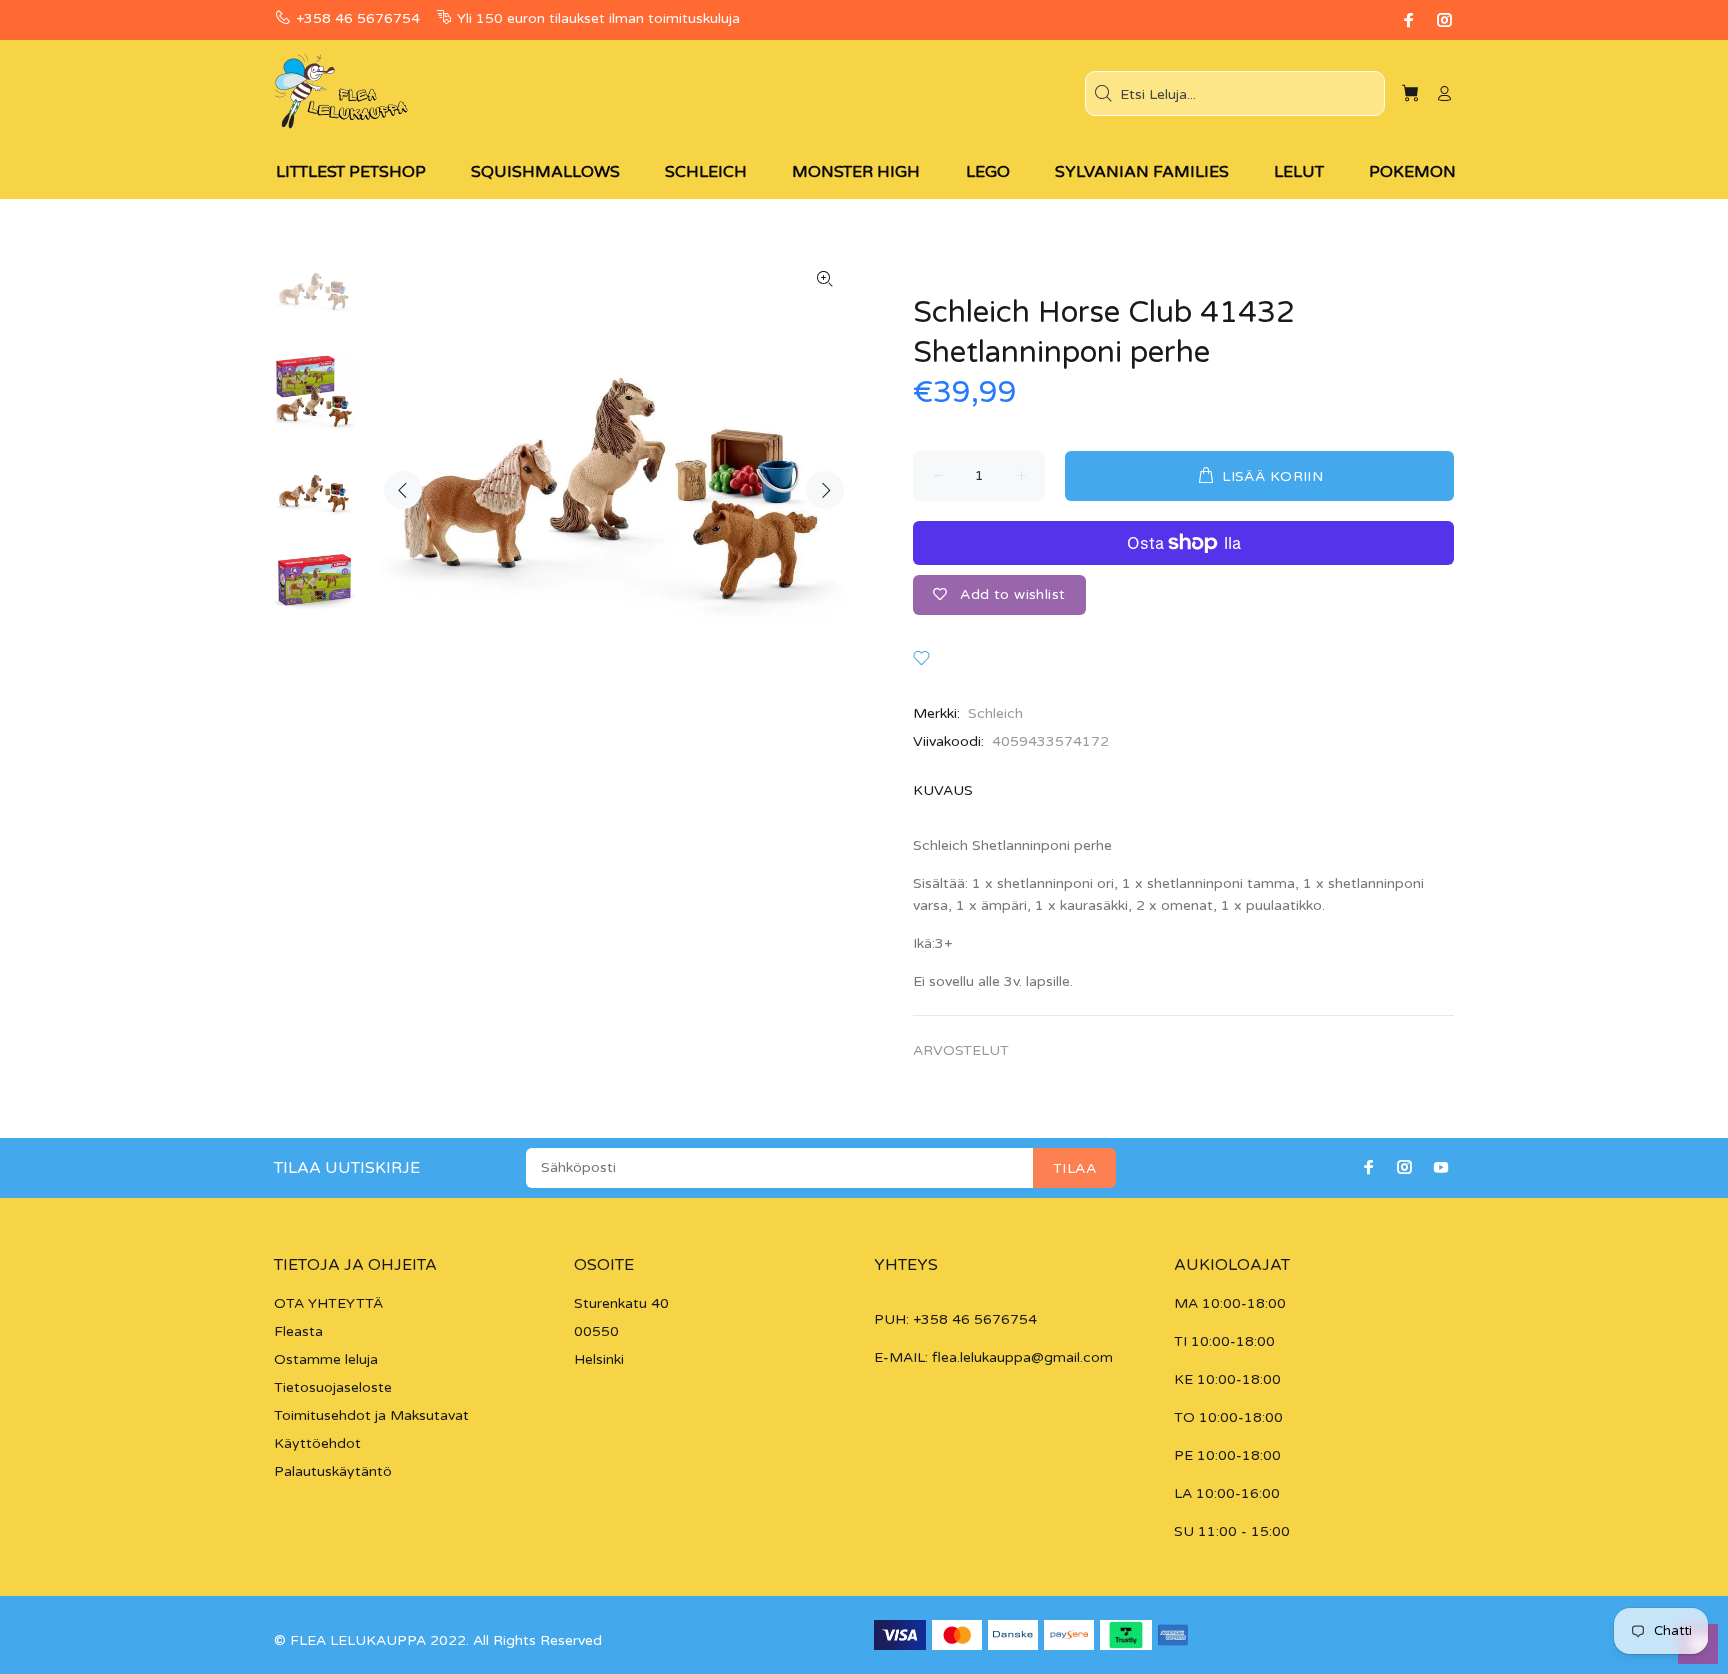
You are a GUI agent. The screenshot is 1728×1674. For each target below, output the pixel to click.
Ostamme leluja (326, 1359)
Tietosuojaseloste (333, 1387)
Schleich (995, 713)
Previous (403, 490)
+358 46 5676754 (358, 18)
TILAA (1074, 1168)
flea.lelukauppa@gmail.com (1022, 1357)
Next (825, 490)
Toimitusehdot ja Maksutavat (371, 1415)
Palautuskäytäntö (333, 1471)
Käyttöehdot (317, 1443)
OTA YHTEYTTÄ (328, 1303)
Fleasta (298, 1331)
